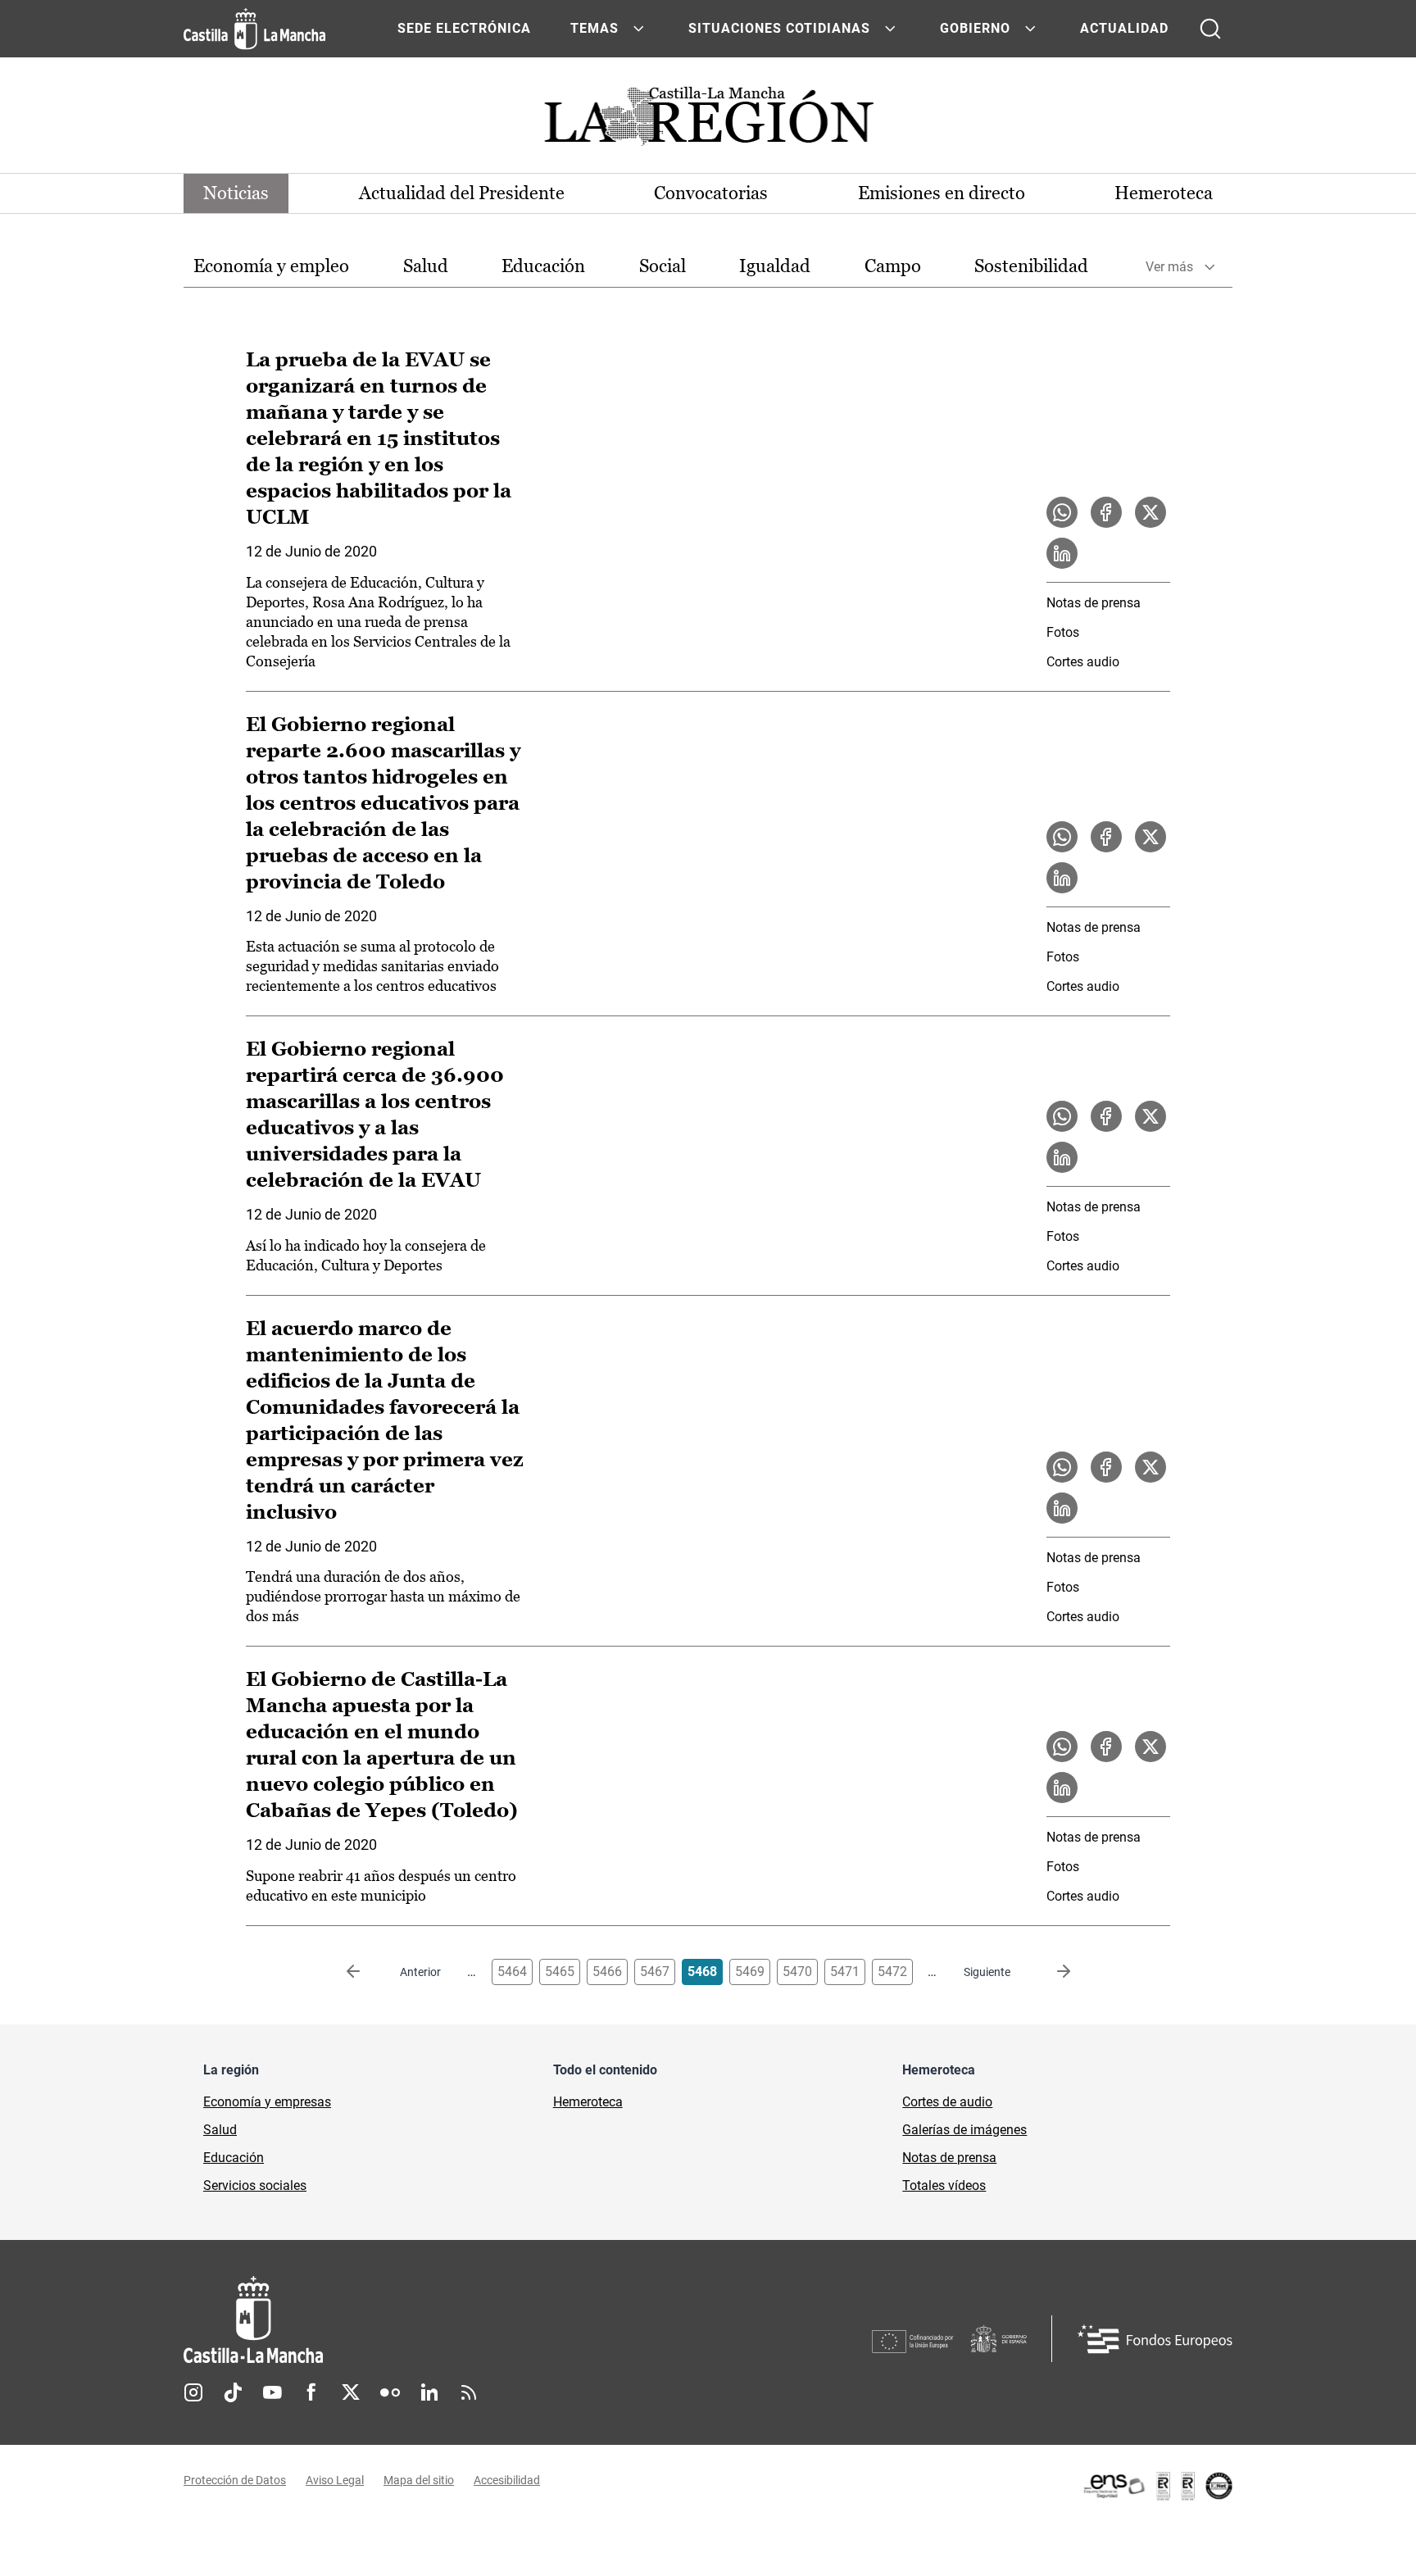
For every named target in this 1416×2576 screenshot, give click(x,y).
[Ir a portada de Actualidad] (708, 121)
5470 (797, 1972)
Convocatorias (711, 193)
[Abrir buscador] (1210, 29)
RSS (469, 2392)
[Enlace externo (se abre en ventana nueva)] (1157, 2486)
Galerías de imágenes (964, 2130)
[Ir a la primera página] (366, 1972)
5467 (655, 1972)
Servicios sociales (255, 2185)
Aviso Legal (335, 2480)
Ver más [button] (1169, 267)
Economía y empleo (271, 266)
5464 (512, 1972)
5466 (607, 1972)
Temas (595, 28)
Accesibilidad (507, 2480)
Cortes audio (1083, 662)
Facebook (311, 2392)
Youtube (272, 2392)
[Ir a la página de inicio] (254, 29)
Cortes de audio (947, 2102)
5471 (845, 1972)
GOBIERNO (975, 28)
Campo (893, 266)
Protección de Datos (235, 2480)
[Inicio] (406, 2320)
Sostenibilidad (1031, 266)
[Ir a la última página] (1051, 1972)
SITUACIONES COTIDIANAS (779, 28)
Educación (543, 266)
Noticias (236, 193)
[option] (271, 267)
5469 (750, 1972)
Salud (426, 266)
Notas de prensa (1094, 603)
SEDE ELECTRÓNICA (464, 28)
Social (663, 266)
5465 (560, 1972)
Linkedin (429, 2392)
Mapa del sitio (419, 2480)
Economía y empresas (267, 2102)
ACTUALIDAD (1124, 28)
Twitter (351, 2392)
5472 (892, 1972)
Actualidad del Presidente (462, 193)
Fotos (1063, 632)
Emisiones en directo (942, 193)
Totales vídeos (944, 2185)
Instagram (193, 2392)
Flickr (390, 2392)
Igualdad (775, 266)
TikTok (233, 2392)
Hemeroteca (1164, 193)
